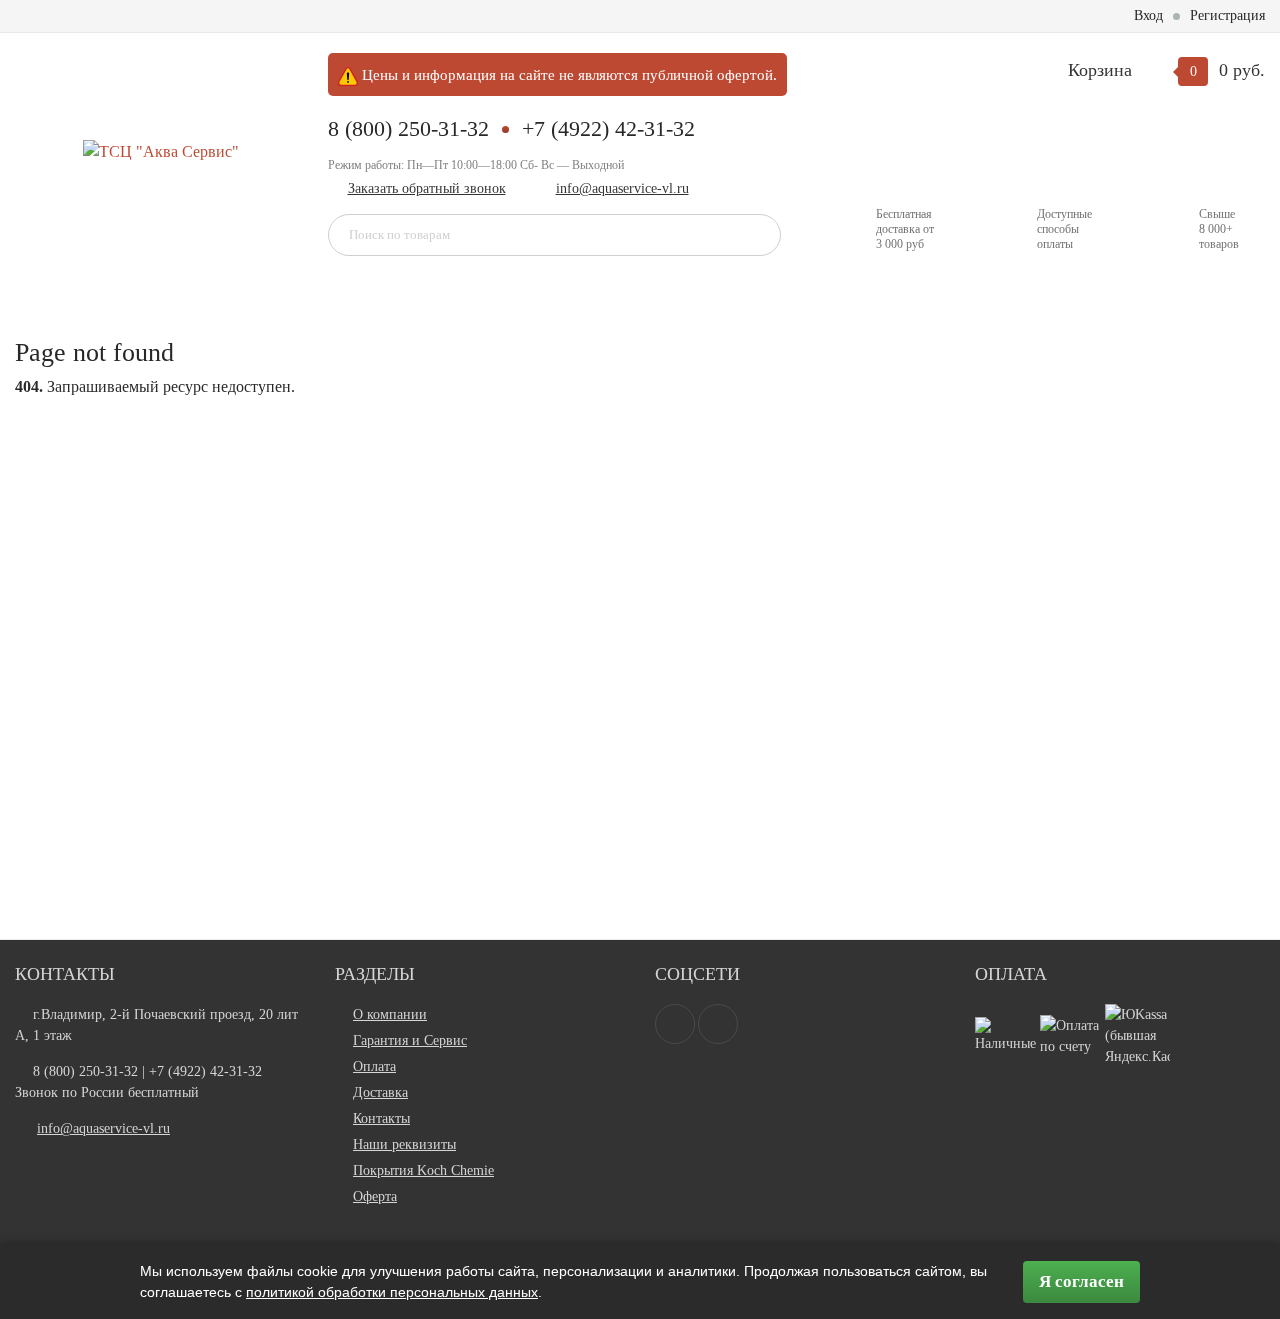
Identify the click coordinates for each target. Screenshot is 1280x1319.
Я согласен (1081, 1281)
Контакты (381, 1118)
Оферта (375, 1196)
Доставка (380, 1092)
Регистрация (1227, 15)
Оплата (374, 1066)
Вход (1148, 15)
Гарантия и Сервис (410, 1040)
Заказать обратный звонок (427, 188)
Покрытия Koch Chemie (423, 1170)
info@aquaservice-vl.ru (622, 188)
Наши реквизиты (404, 1144)
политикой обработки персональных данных (392, 1292)
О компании (390, 1014)
